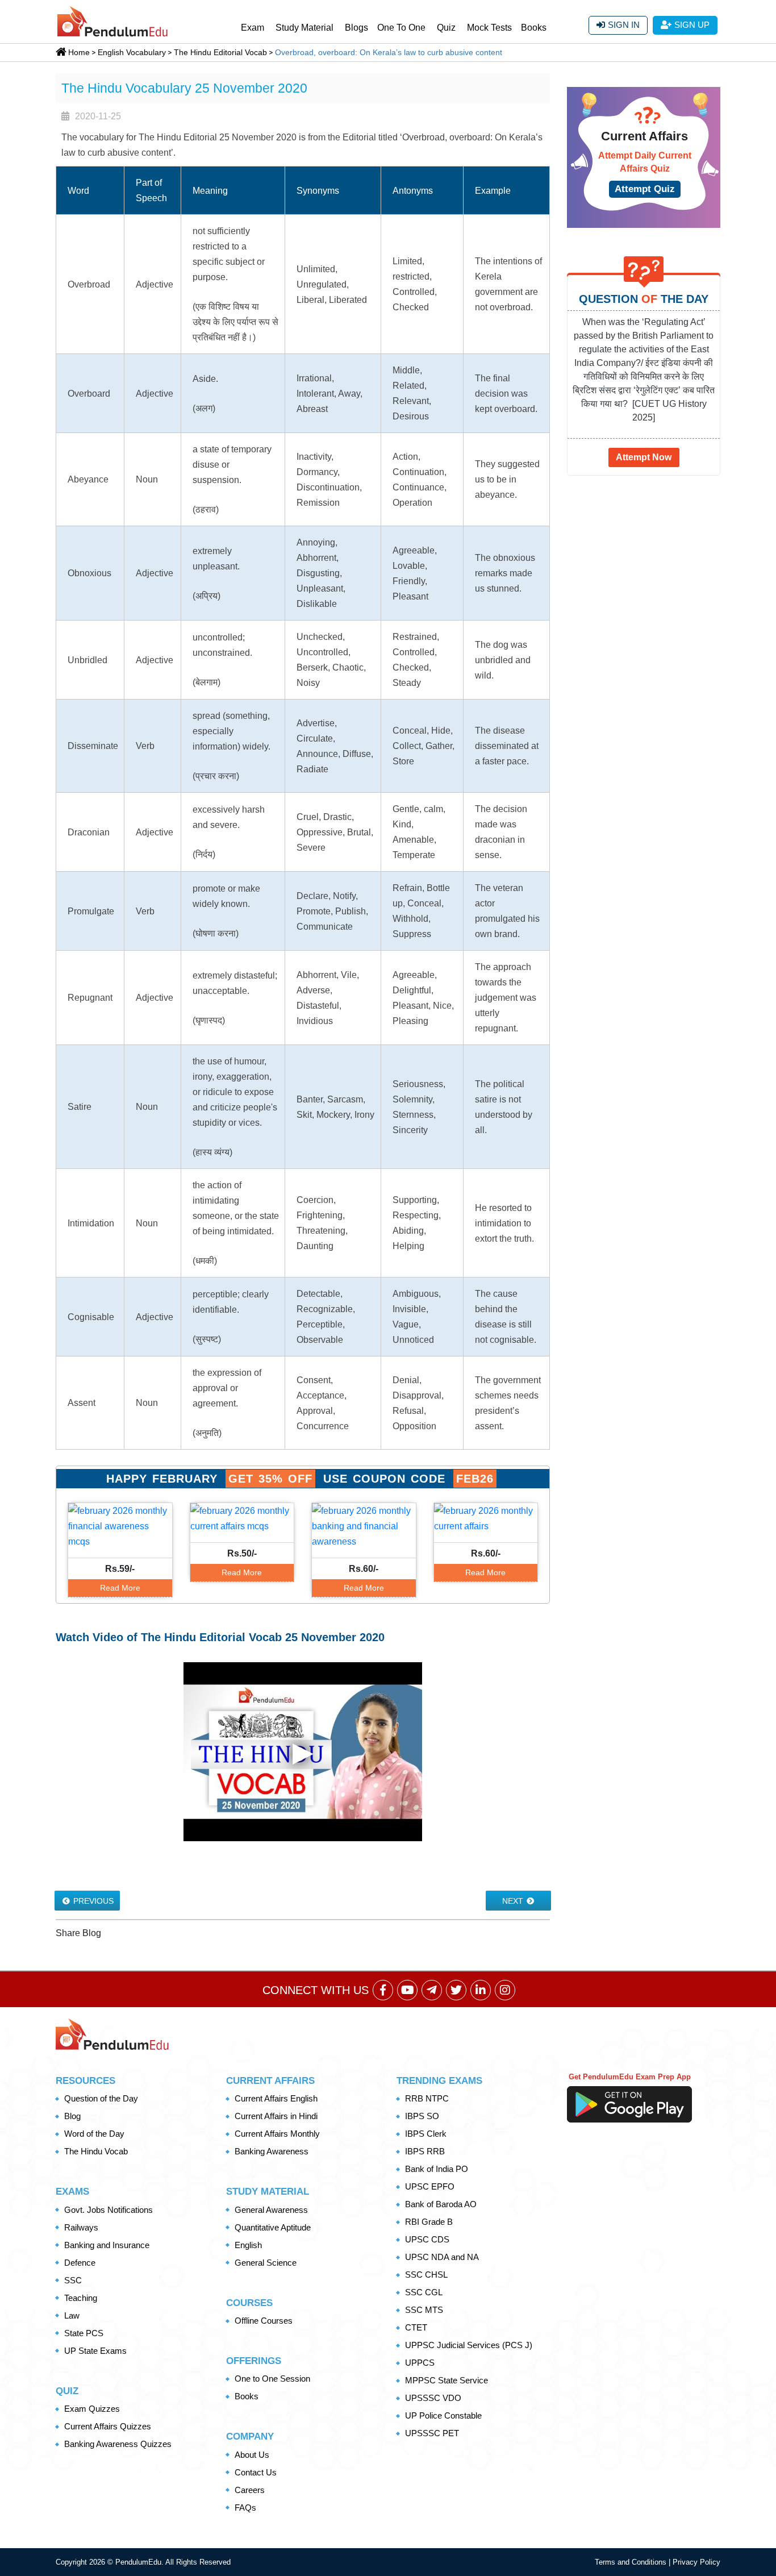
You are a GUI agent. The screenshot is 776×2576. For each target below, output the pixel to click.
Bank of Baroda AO (441, 2204)
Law (72, 2315)
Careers (250, 2490)
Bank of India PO (437, 2169)
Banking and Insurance (107, 2245)
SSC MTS (424, 2310)
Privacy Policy (696, 2562)
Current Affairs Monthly (277, 2134)
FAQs (245, 2508)
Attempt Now (644, 457)
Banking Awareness (272, 2151)
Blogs (356, 28)
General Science (266, 2263)
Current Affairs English (276, 2098)
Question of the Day (101, 2098)
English (248, 2245)
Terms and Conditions (632, 2562)
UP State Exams (95, 2351)
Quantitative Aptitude (273, 2227)
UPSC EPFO (430, 2186)
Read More (120, 1588)
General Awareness (271, 2210)
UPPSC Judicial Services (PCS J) (469, 2345)
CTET (416, 2327)
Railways (81, 2227)
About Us (252, 2455)
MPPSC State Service (447, 2380)
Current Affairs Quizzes (108, 2426)
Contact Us (256, 2472)
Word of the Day (94, 2134)
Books (534, 28)
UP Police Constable (443, 2415)
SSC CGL (424, 2292)
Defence (80, 2263)
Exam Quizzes (92, 2409)
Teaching (81, 2298)
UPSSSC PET (432, 2433)
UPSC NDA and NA (442, 2257)
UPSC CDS (427, 2239)
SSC (73, 2280)
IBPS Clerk (426, 2134)
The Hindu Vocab (96, 2151)
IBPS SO (422, 2116)
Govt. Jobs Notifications (109, 2210)
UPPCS (420, 2363)
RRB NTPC (427, 2098)
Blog (72, 2116)
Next (514, 1901)
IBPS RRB (425, 2151)
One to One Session (272, 2379)
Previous (92, 1901)
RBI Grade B (429, 2222)
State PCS (84, 2333)
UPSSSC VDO (433, 2398)
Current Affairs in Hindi (276, 2116)
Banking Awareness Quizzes (118, 2444)
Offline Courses (264, 2321)
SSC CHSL (426, 2275)
